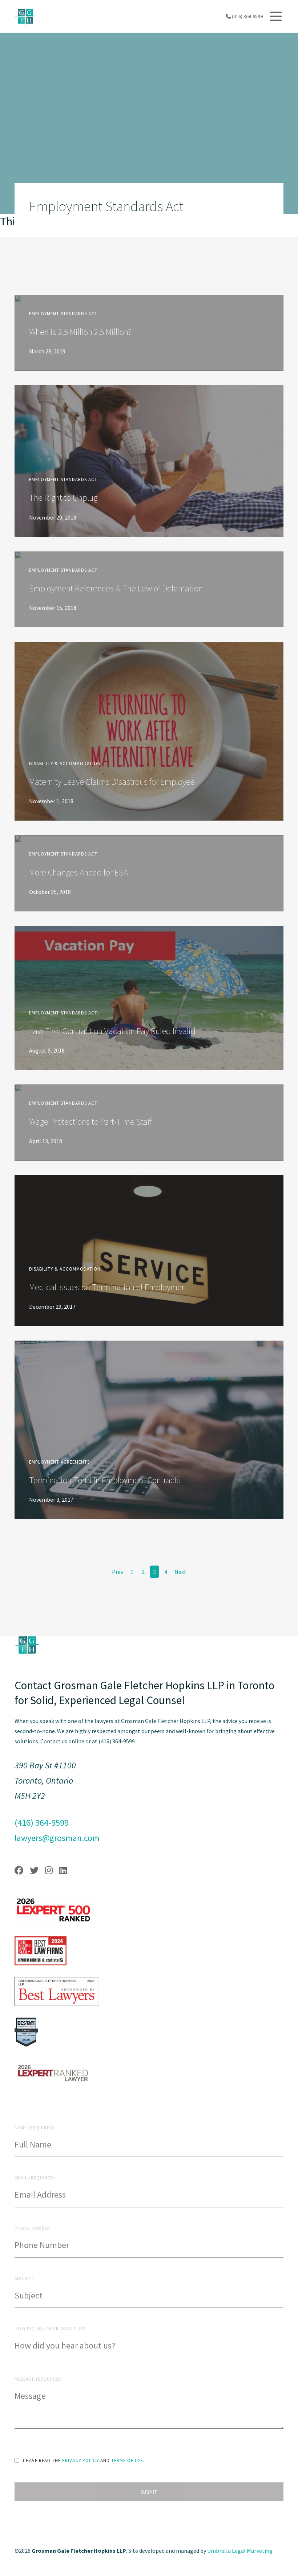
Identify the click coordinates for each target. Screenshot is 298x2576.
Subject (25, 2278)
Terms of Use (127, 2460)
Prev (118, 1572)
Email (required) (35, 2178)
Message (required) (38, 2379)
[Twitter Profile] (34, 1871)
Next (180, 1572)
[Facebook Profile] (19, 1871)
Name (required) (35, 2128)
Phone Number (32, 2228)
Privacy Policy (80, 2460)
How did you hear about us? (50, 2329)
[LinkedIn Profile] (63, 1871)
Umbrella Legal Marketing (240, 2551)
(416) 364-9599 (247, 16)
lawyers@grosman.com (57, 1838)
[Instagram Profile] (49, 1871)
